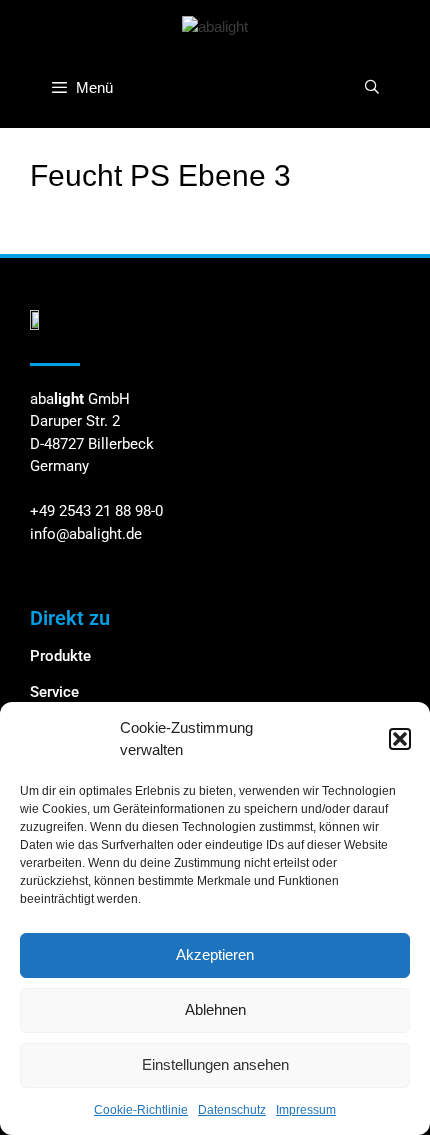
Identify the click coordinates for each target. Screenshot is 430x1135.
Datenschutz (232, 1110)
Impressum (306, 1110)
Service (54, 692)
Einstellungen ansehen (215, 1064)
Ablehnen (215, 1009)
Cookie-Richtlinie (141, 1110)
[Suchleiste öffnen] (372, 87)
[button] (400, 739)
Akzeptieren (215, 954)
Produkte (60, 656)
